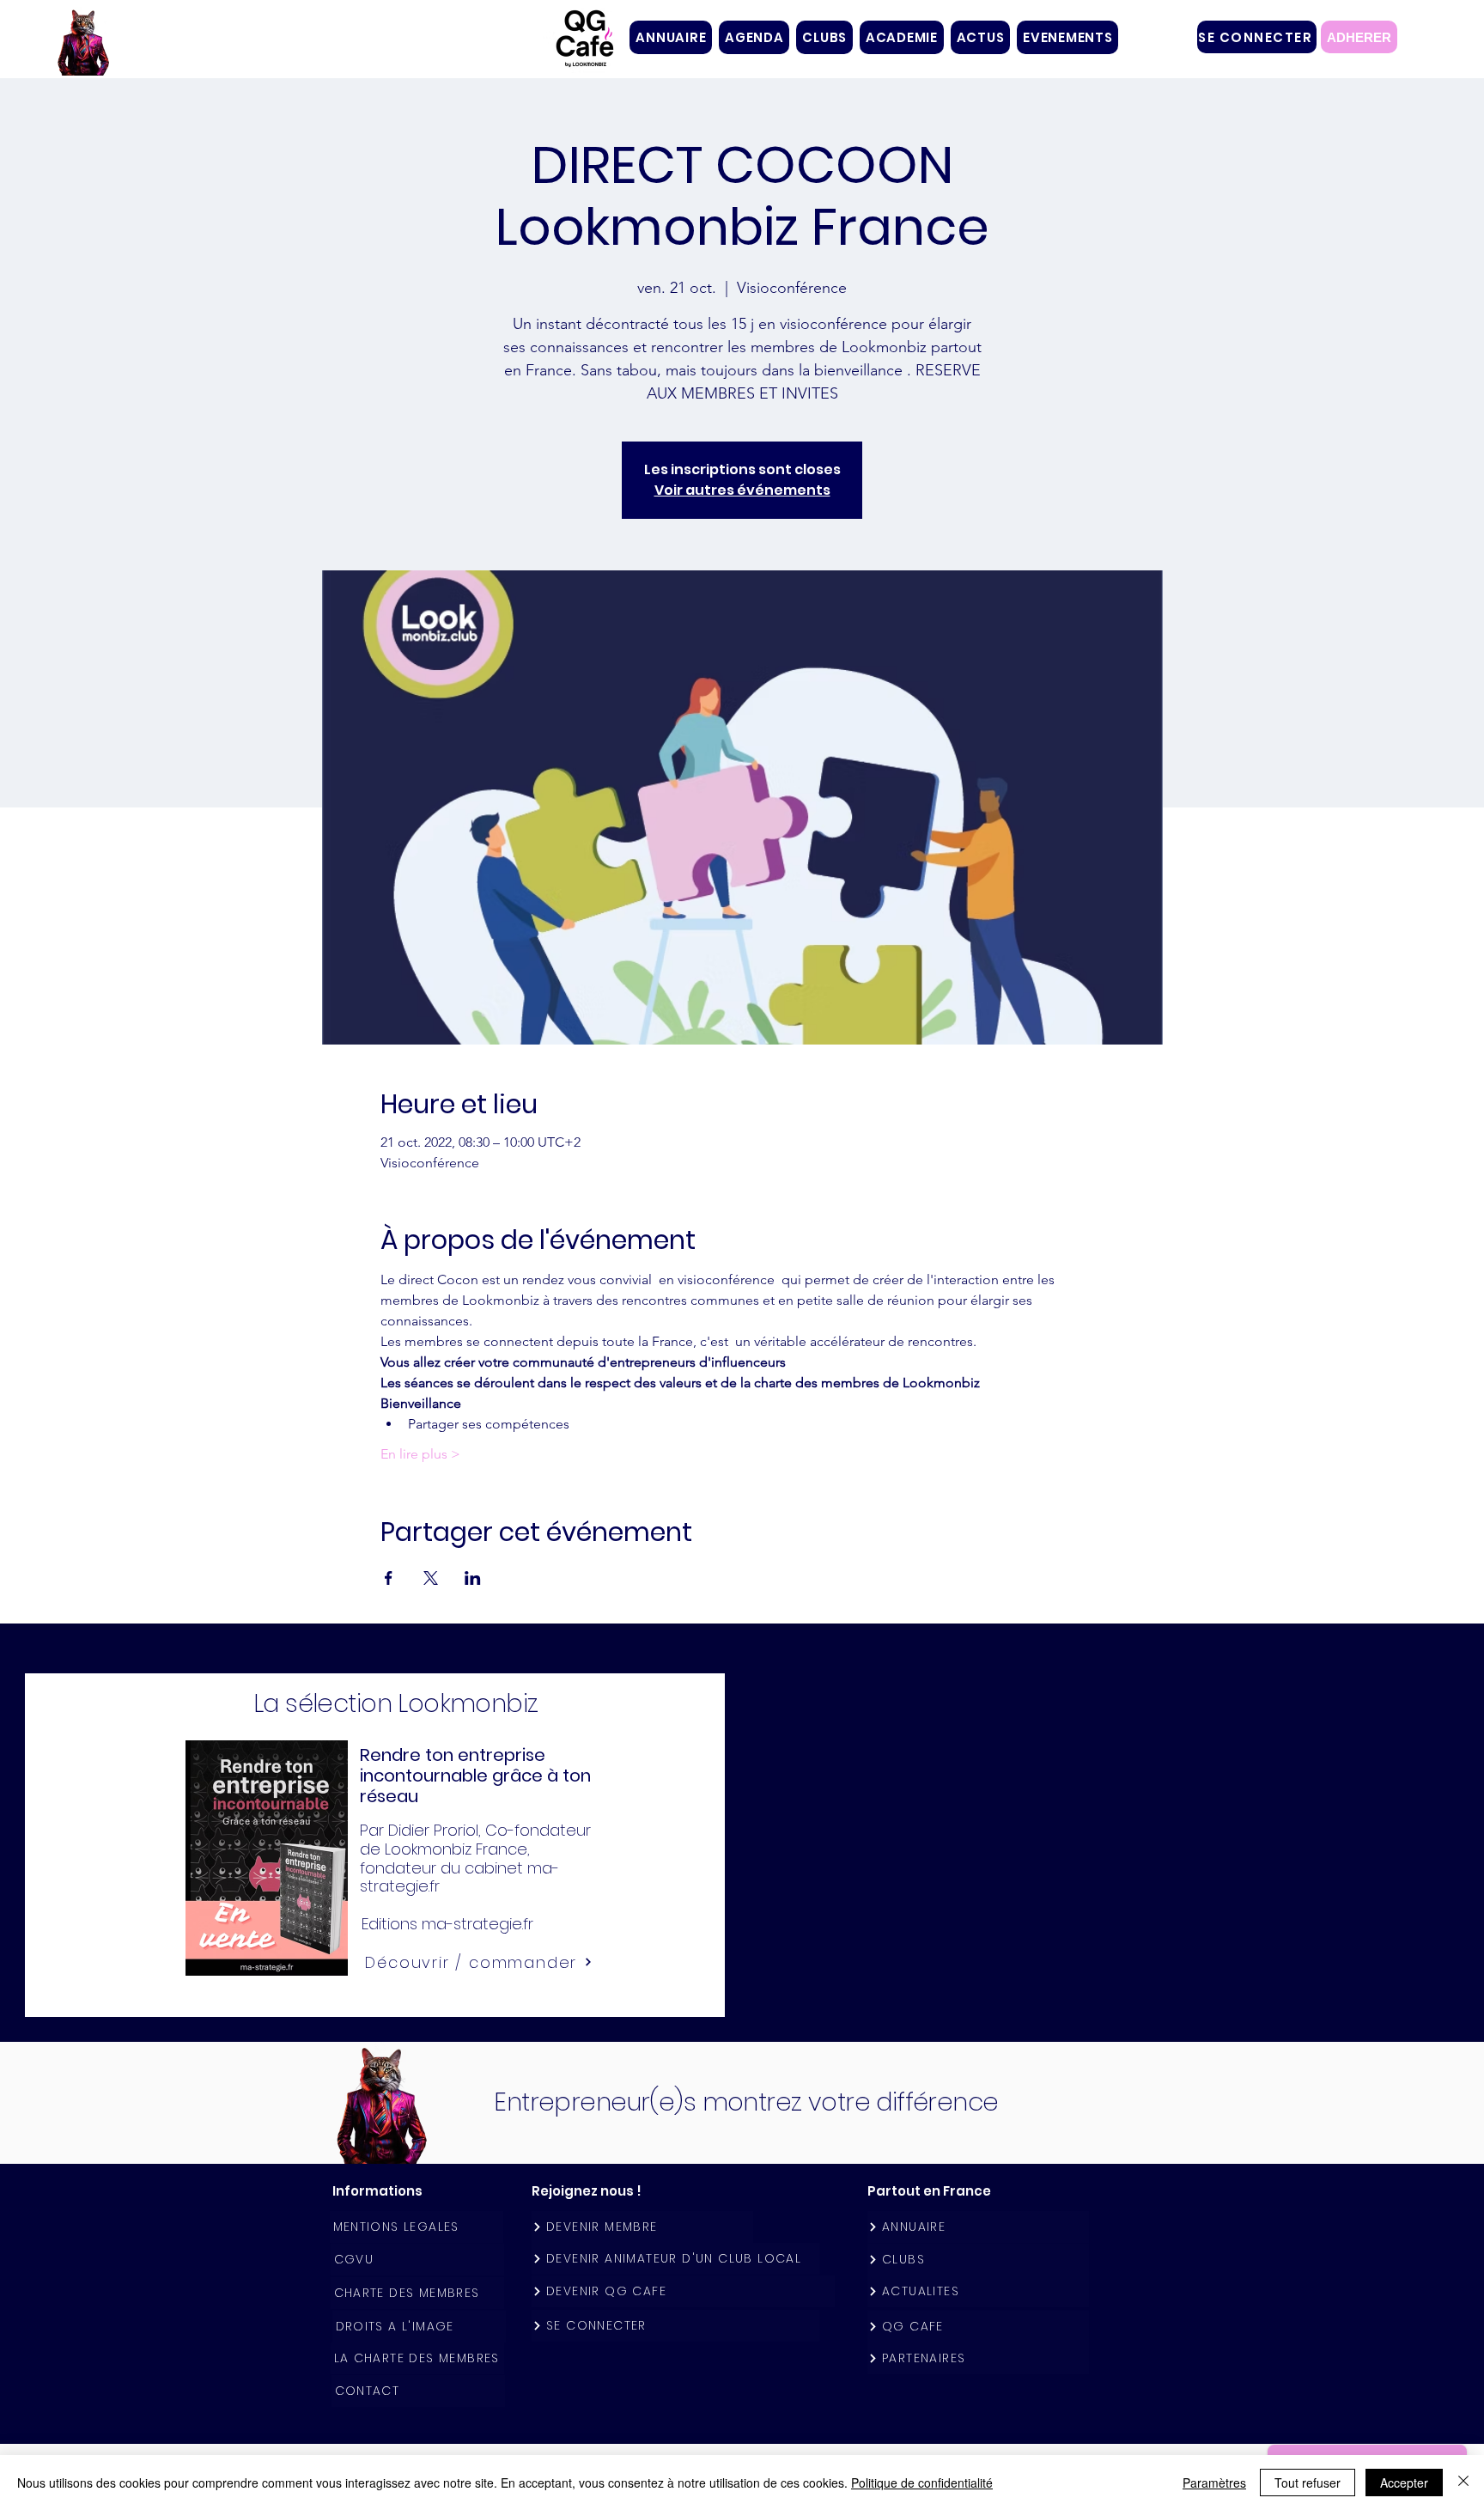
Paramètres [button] (1214, 2483)
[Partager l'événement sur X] (431, 1578)
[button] (824, 37)
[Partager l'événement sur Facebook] (389, 1578)
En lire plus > (420, 1454)
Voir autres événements (742, 490)
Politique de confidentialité (922, 2483)
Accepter (1404, 2483)
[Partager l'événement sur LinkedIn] (473, 1578)
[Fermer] (1463, 2483)
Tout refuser (1308, 2483)
